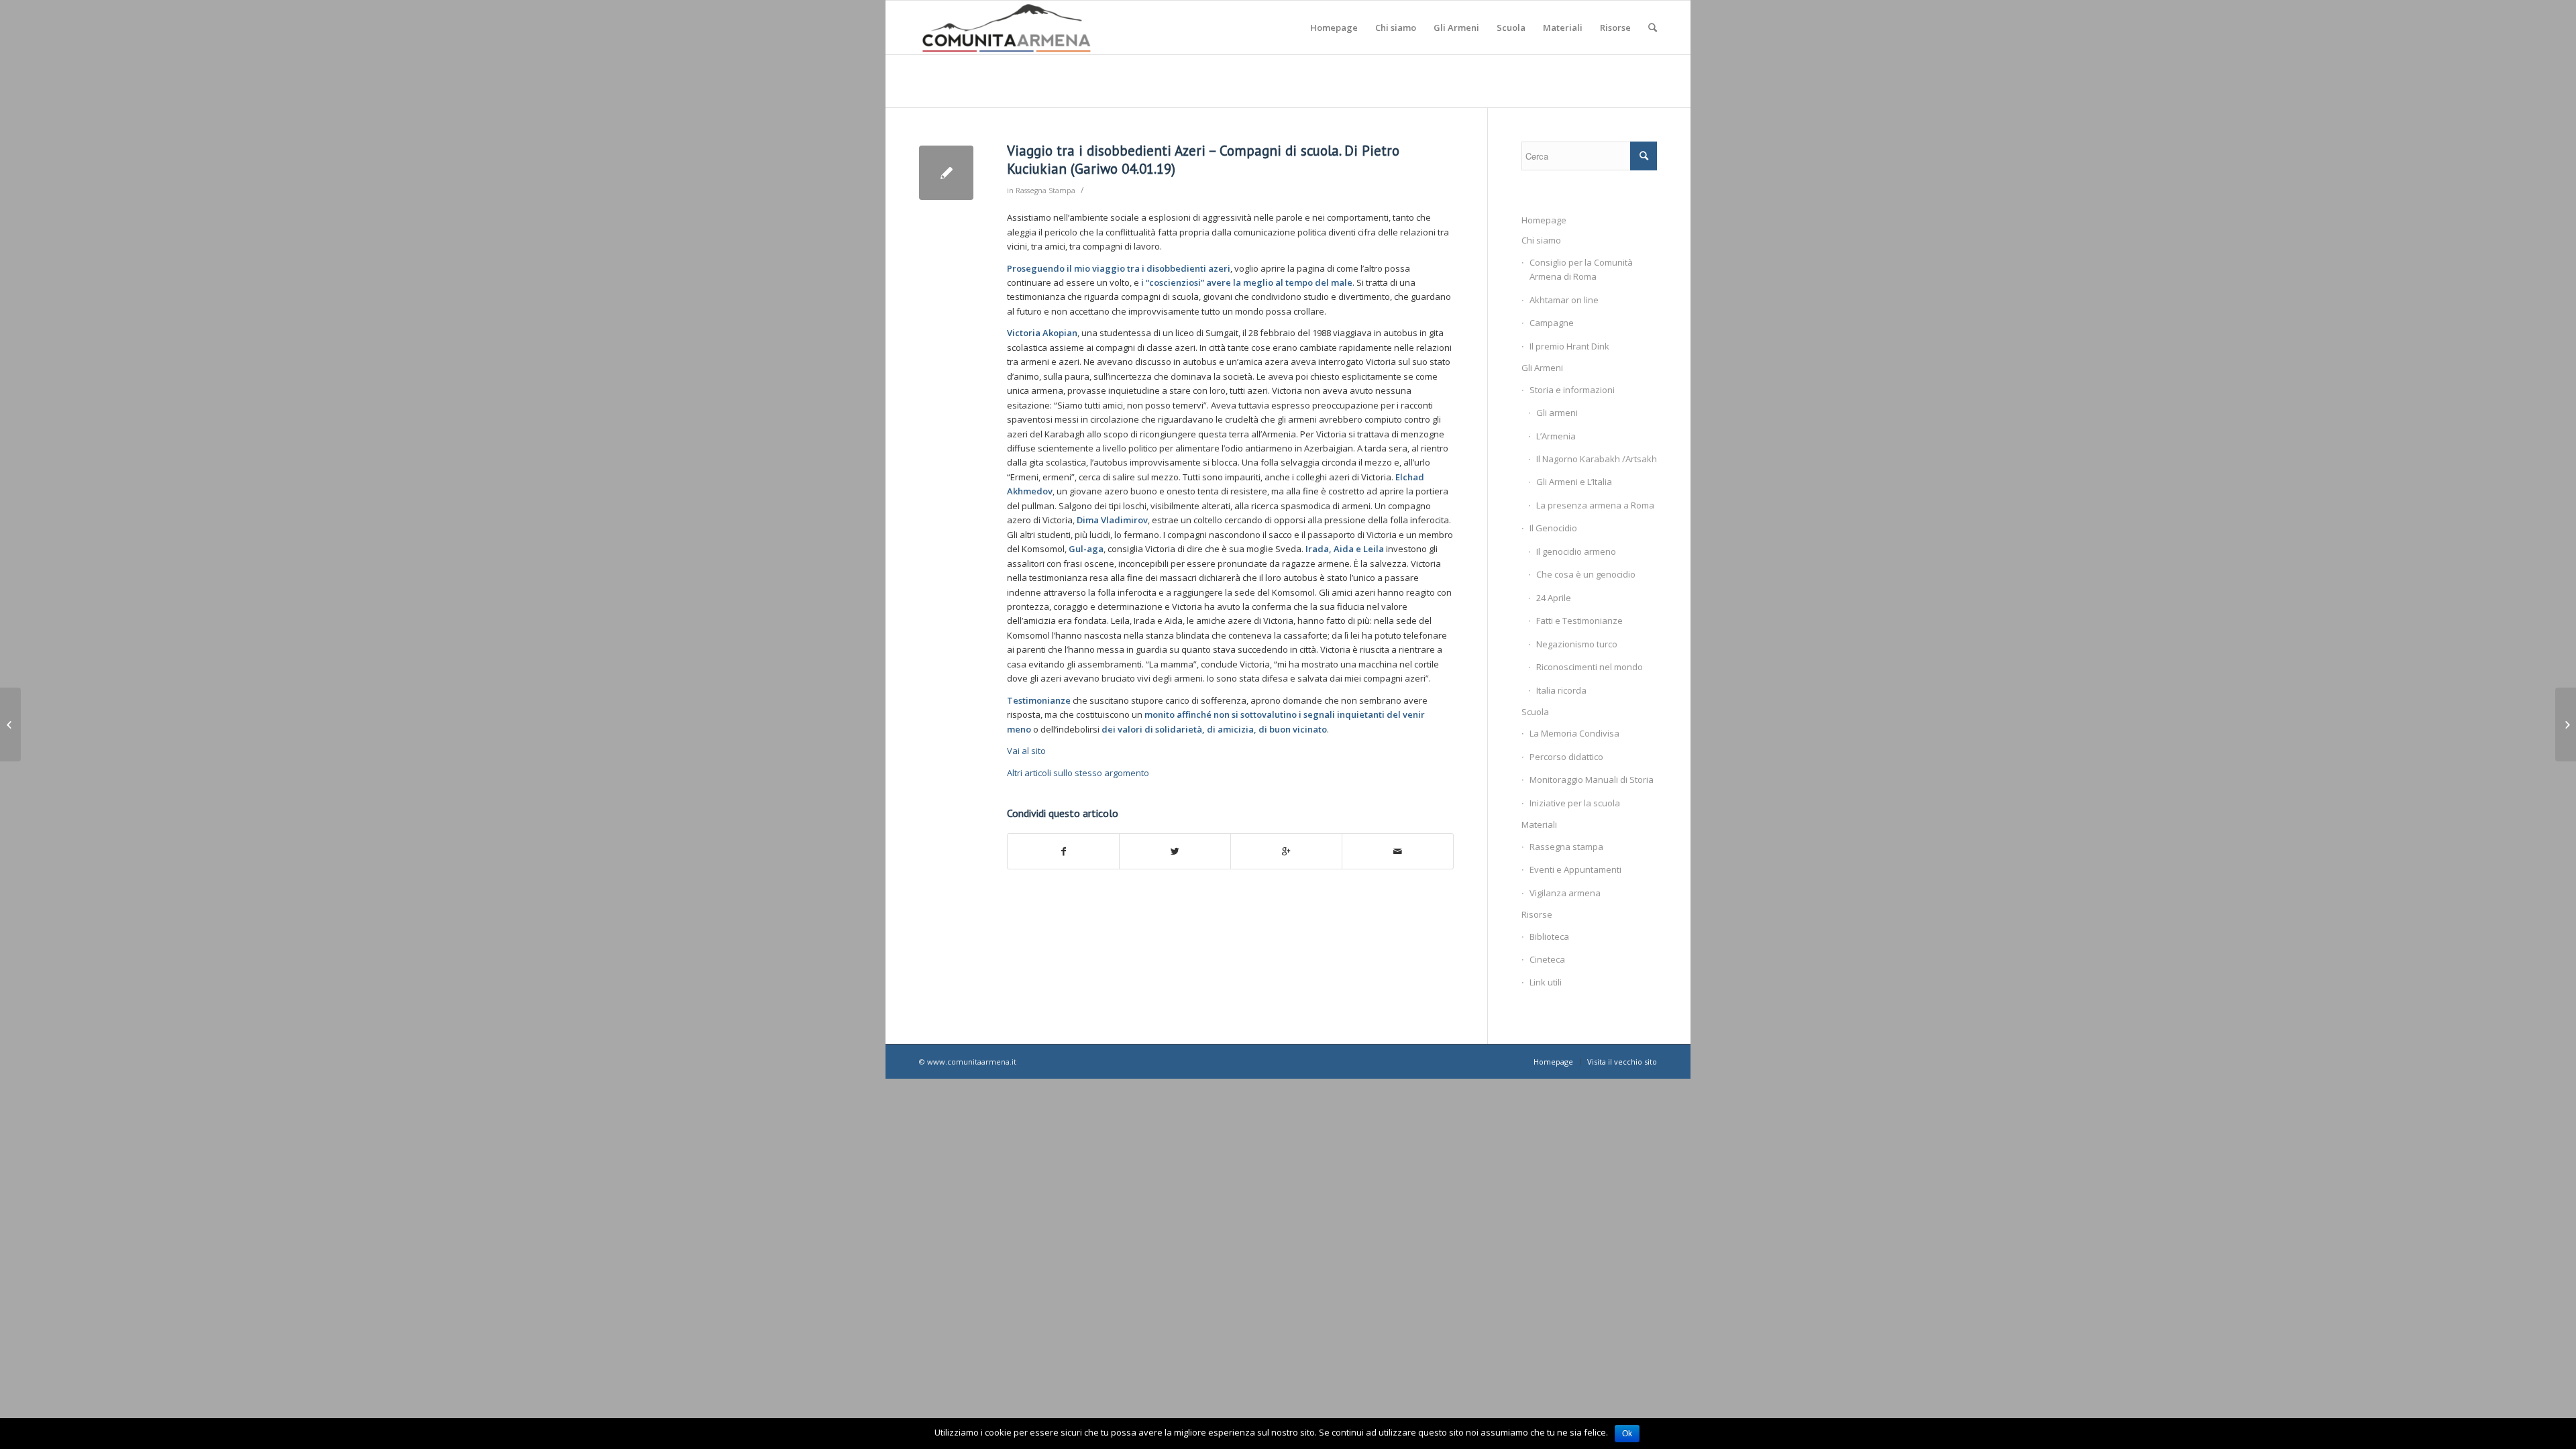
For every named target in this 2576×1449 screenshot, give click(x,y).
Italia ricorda (1561, 690)
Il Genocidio (1553, 528)
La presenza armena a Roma (1595, 505)
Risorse (1537, 914)
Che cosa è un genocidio (1586, 574)
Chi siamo (1541, 240)
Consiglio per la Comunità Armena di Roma (1581, 269)
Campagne (1552, 323)
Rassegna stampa (1566, 847)
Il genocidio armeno (1576, 551)
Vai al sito (1026, 751)
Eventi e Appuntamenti (1575, 869)
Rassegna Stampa (1045, 191)
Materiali (1539, 824)
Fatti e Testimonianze (1579, 621)
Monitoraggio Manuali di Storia (1592, 780)
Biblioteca (1549, 936)
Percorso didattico (1566, 757)
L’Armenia (1556, 436)
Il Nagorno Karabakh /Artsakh (1597, 459)
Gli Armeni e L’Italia (1574, 482)
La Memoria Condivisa (1574, 733)
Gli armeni (1557, 413)
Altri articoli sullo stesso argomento (1078, 773)
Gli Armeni (1542, 368)
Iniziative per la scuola (1575, 803)
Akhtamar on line (1564, 300)
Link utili (1546, 982)
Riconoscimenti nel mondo (1590, 667)
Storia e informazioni (1572, 390)
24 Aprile (1554, 598)
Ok (1627, 1434)
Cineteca (1547, 959)
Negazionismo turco (1577, 644)
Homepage (1544, 220)
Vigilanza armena (1565, 893)
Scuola (1535, 712)
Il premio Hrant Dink (1569, 346)
